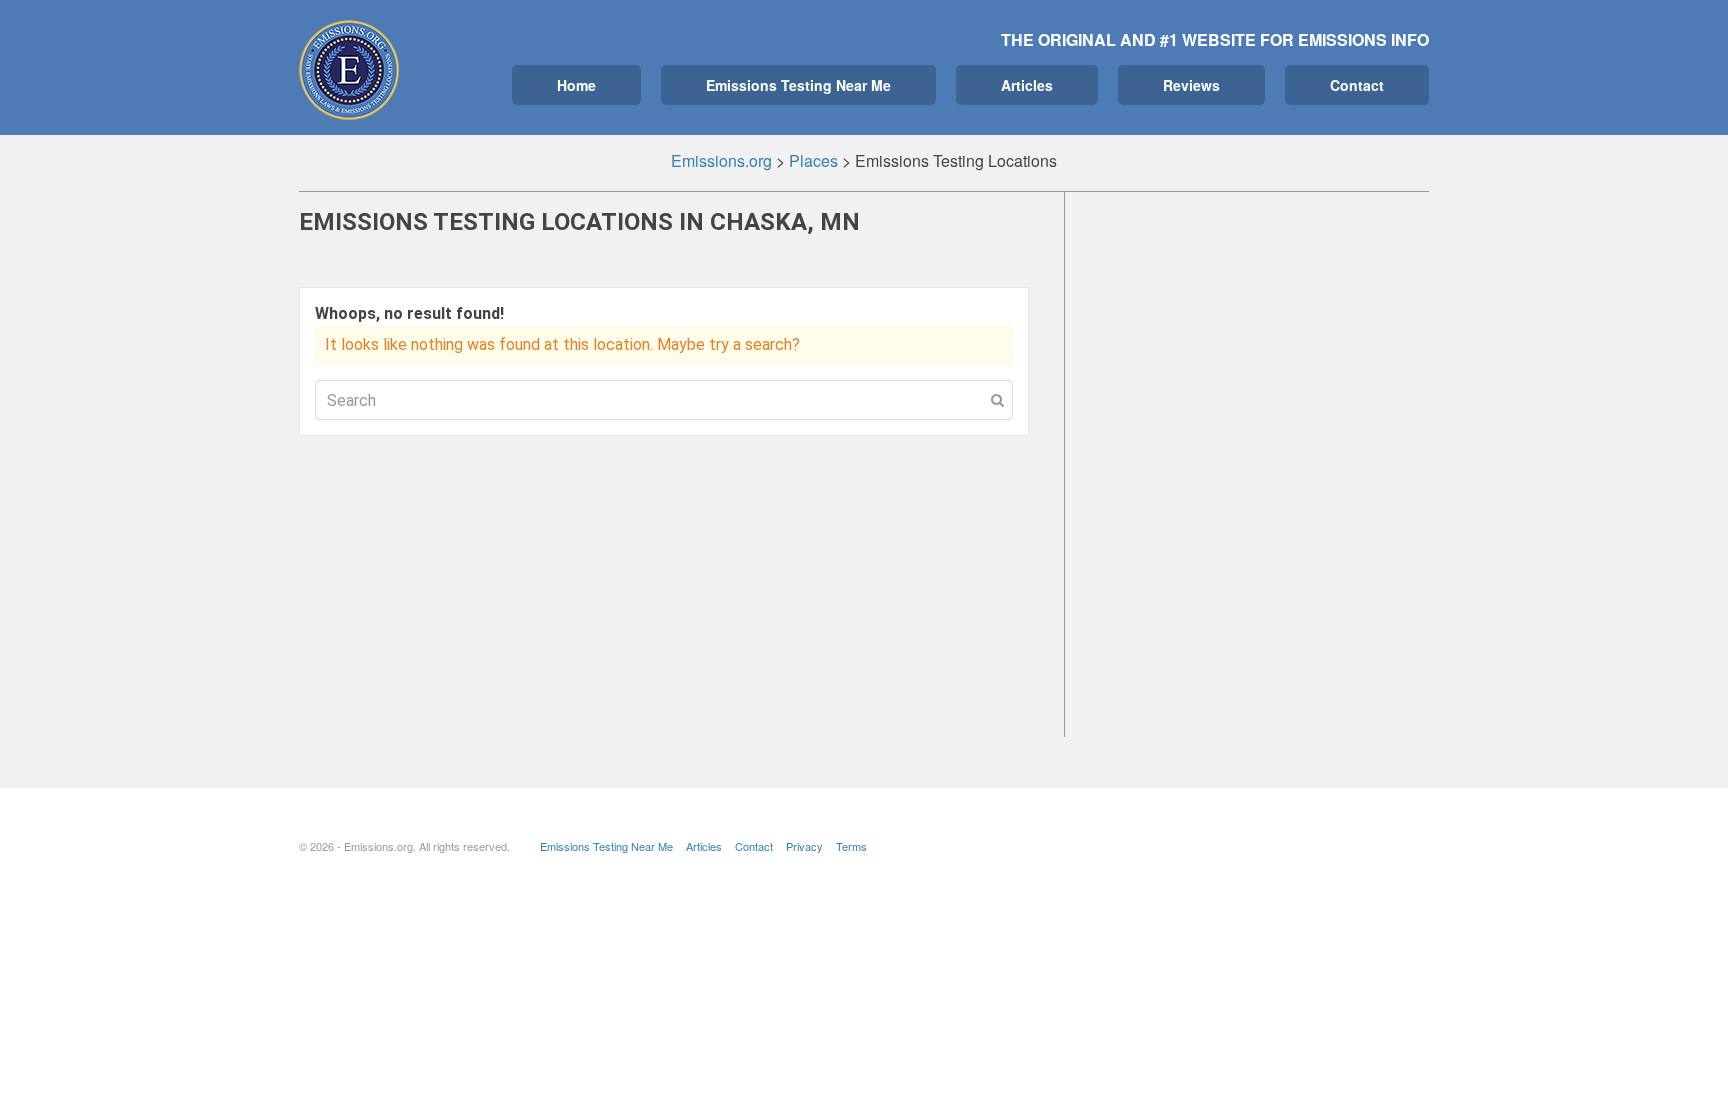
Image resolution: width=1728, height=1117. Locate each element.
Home (576, 85)
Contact (1357, 85)
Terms (851, 846)
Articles (1027, 85)
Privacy (804, 846)
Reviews (1191, 85)
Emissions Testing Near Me (798, 85)
